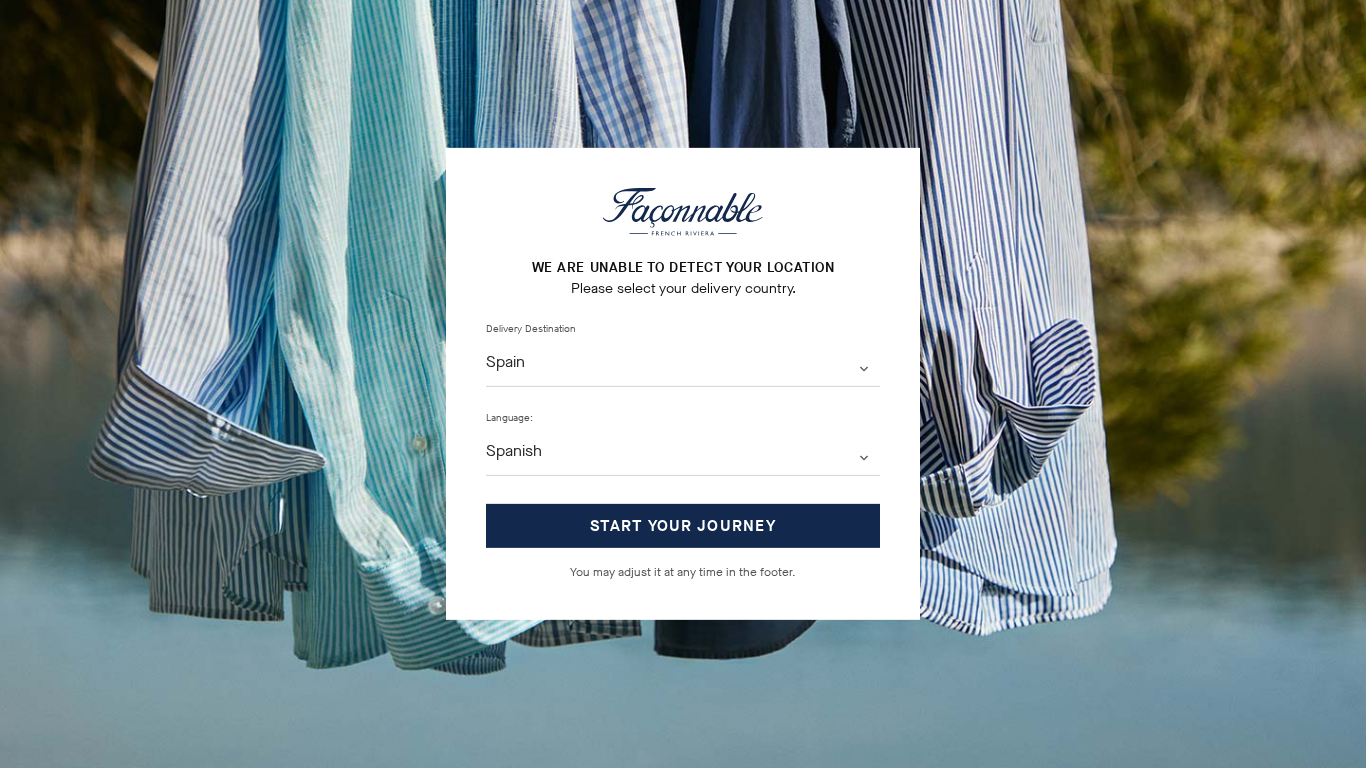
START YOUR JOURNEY (683, 525)
